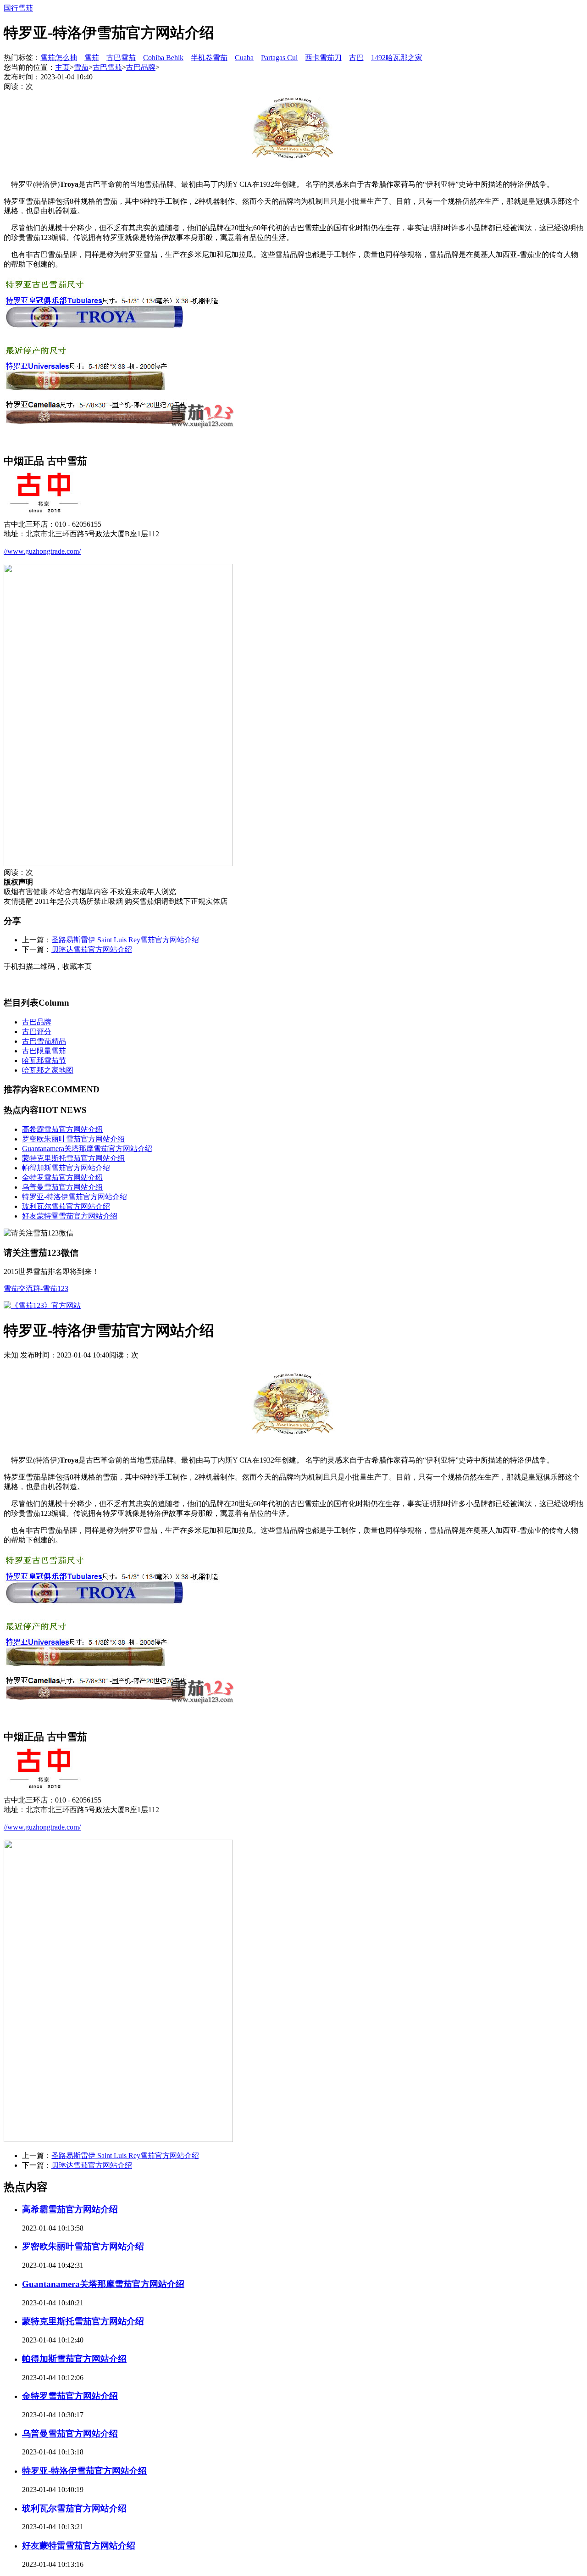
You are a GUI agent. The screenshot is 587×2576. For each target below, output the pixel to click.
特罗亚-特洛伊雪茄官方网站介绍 (75, 1197)
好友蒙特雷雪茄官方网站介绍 (70, 1216)
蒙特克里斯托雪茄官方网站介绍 (73, 1158)
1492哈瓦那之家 (397, 58)
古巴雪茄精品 (44, 1041)
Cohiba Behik (163, 58)
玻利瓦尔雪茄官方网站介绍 (66, 1206)
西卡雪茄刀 (323, 58)
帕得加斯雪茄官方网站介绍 (66, 1168)
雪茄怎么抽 (59, 58)
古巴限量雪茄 (44, 1051)
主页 (62, 67)
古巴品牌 (141, 67)
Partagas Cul (279, 58)
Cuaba (244, 58)
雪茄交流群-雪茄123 (36, 1288)
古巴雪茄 (121, 58)
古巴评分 (37, 1032)
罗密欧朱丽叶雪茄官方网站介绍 (73, 1139)
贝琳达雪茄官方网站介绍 (92, 949)
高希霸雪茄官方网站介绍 (62, 1129)
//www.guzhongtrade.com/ (42, 551)
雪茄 (92, 58)
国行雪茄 (18, 8)
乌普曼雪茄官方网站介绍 (62, 1187)
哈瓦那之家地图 (48, 1070)
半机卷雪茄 (209, 58)
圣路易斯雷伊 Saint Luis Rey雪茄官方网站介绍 (125, 940)
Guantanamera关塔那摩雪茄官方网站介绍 (87, 1149)
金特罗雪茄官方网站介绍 (62, 1177)
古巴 (356, 58)
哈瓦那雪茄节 (44, 1060)
